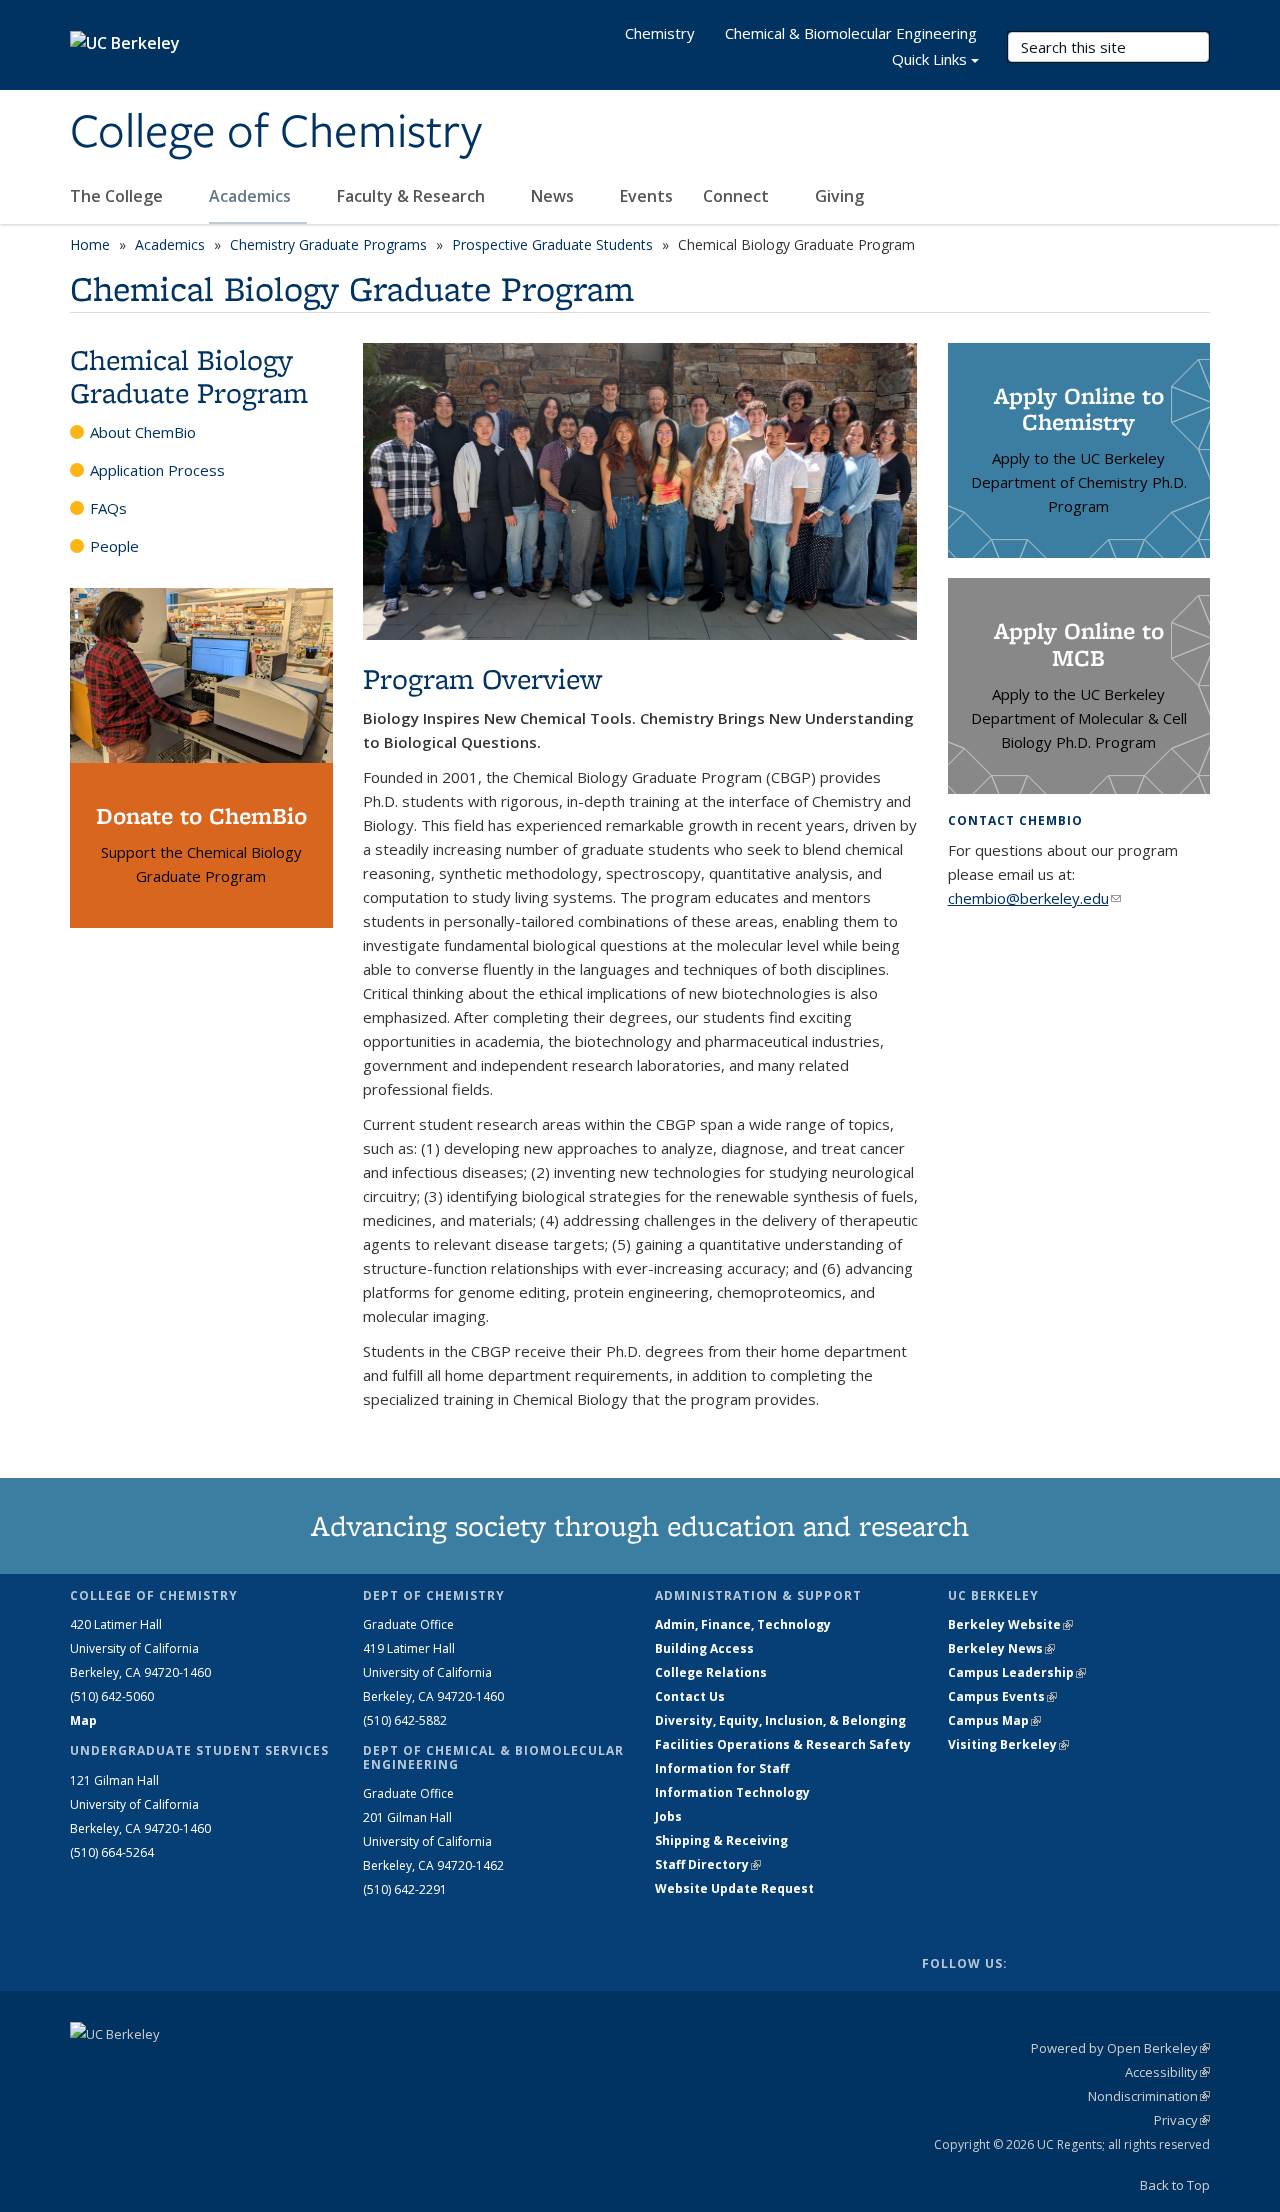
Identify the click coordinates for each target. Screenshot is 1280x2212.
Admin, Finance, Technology (743, 1624)
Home (90, 244)
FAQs (108, 508)
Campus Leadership (1017, 1672)
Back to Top (1175, 2185)
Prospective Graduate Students (552, 244)
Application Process (157, 470)
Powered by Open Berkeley (1120, 2048)
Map (83, 1720)
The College (118, 196)
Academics (252, 196)
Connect (738, 196)
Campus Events (1002, 1696)
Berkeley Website (1010, 1624)
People (114, 546)
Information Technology (732, 1792)
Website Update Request (734, 1888)
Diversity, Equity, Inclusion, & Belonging (780, 1720)
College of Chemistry (276, 133)
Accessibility (1167, 2072)
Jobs (668, 1816)
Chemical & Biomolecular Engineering (851, 33)
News (554, 196)
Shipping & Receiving (721, 1840)
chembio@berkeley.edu (1034, 898)
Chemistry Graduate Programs (328, 244)
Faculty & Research (413, 196)
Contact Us (690, 1696)
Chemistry (660, 33)
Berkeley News (1001, 1648)
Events (646, 196)
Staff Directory (708, 1864)
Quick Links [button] (929, 59)
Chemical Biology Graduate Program (189, 376)
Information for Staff (722, 1768)
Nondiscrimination (1149, 2096)
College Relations (711, 1672)
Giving (839, 196)
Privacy (1182, 2120)
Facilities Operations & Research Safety (783, 1744)
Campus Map (994, 1720)
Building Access (704, 1648)
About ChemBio (143, 432)
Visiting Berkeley (1008, 1744)
